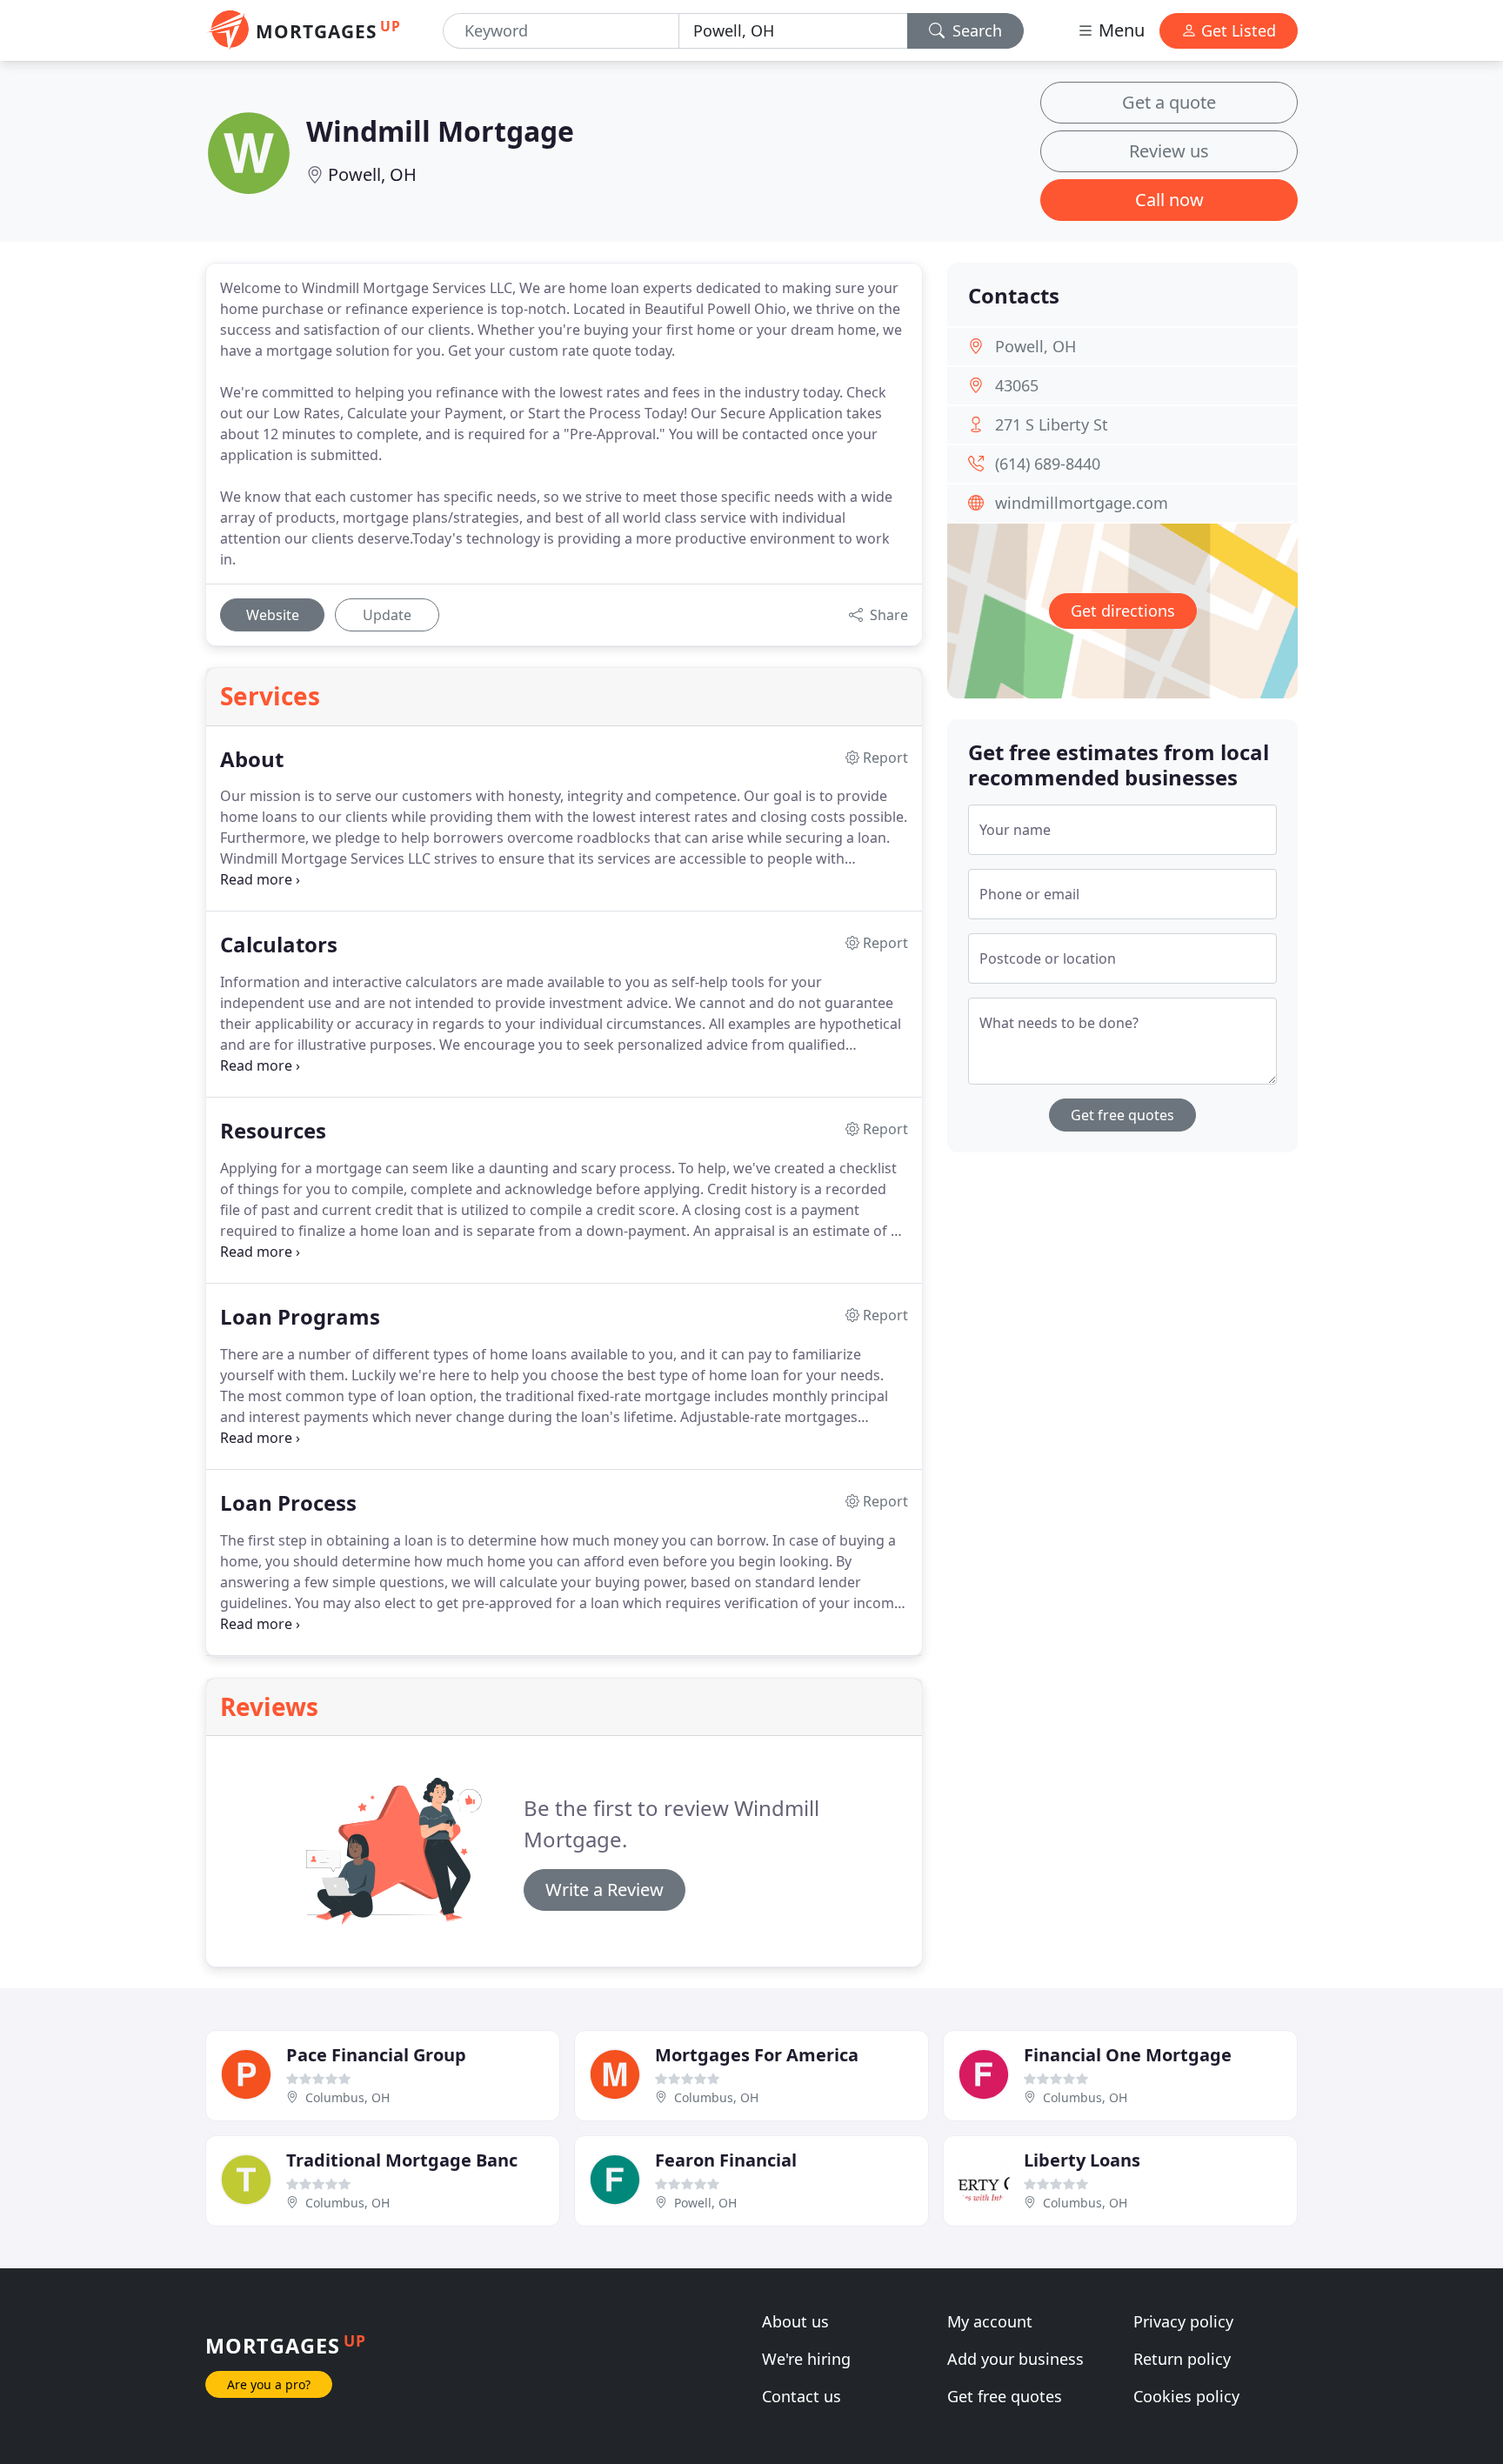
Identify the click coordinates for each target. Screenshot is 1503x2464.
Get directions (1123, 611)
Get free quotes (1122, 1115)
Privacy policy (1183, 2321)
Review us (1169, 151)
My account (990, 2321)
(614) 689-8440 (1048, 464)
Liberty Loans (1082, 2160)
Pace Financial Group (376, 2055)
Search (975, 30)
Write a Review (605, 1890)
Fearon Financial (726, 2160)
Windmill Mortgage (440, 131)
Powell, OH (372, 174)
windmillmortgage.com (1082, 503)
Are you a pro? (269, 2384)
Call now (1169, 200)
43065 (1017, 385)
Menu (1119, 30)
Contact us (802, 2396)
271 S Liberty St (1052, 424)
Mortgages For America (757, 2055)
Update (387, 615)
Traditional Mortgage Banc (402, 2160)
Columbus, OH (347, 2097)
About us (795, 2321)
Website (273, 615)
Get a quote (1169, 102)
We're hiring (806, 2359)
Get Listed (1236, 30)
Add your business (1015, 2359)
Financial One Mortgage (1128, 2055)
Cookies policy (1186, 2396)
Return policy (1182, 2359)
